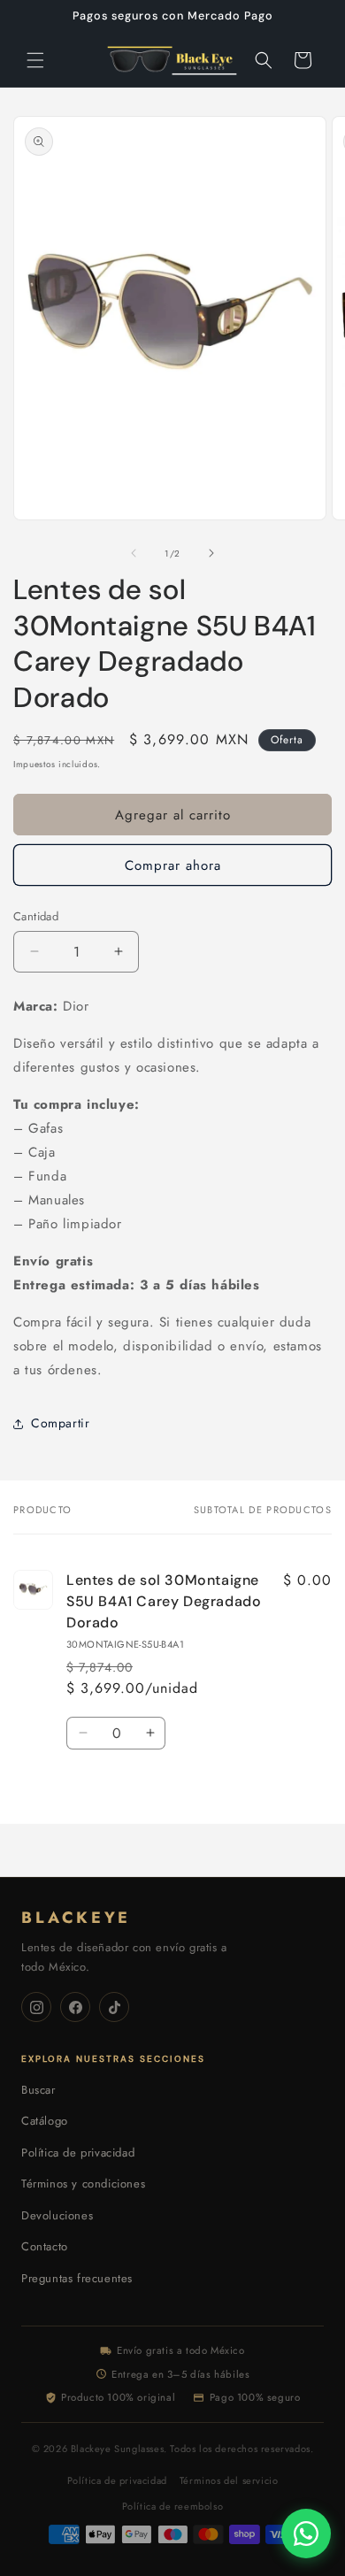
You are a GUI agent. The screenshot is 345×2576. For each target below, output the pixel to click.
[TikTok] (114, 2007)
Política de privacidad (78, 2153)
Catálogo (45, 2121)
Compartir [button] (60, 1423)
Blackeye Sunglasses (117, 2449)
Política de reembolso (173, 2506)
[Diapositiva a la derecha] (211, 553)
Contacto (45, 2246)
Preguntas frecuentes (77, 2278)
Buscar (38, 2090)
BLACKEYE (76, 1918)
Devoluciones (57, 2215)
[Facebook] (75, 2007)
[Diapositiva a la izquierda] (134, 553)
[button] (35, 60)
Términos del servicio (229, 2480)
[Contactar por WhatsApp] (306, 2534)
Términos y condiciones (83, 2184)
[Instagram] (36, 2007)
